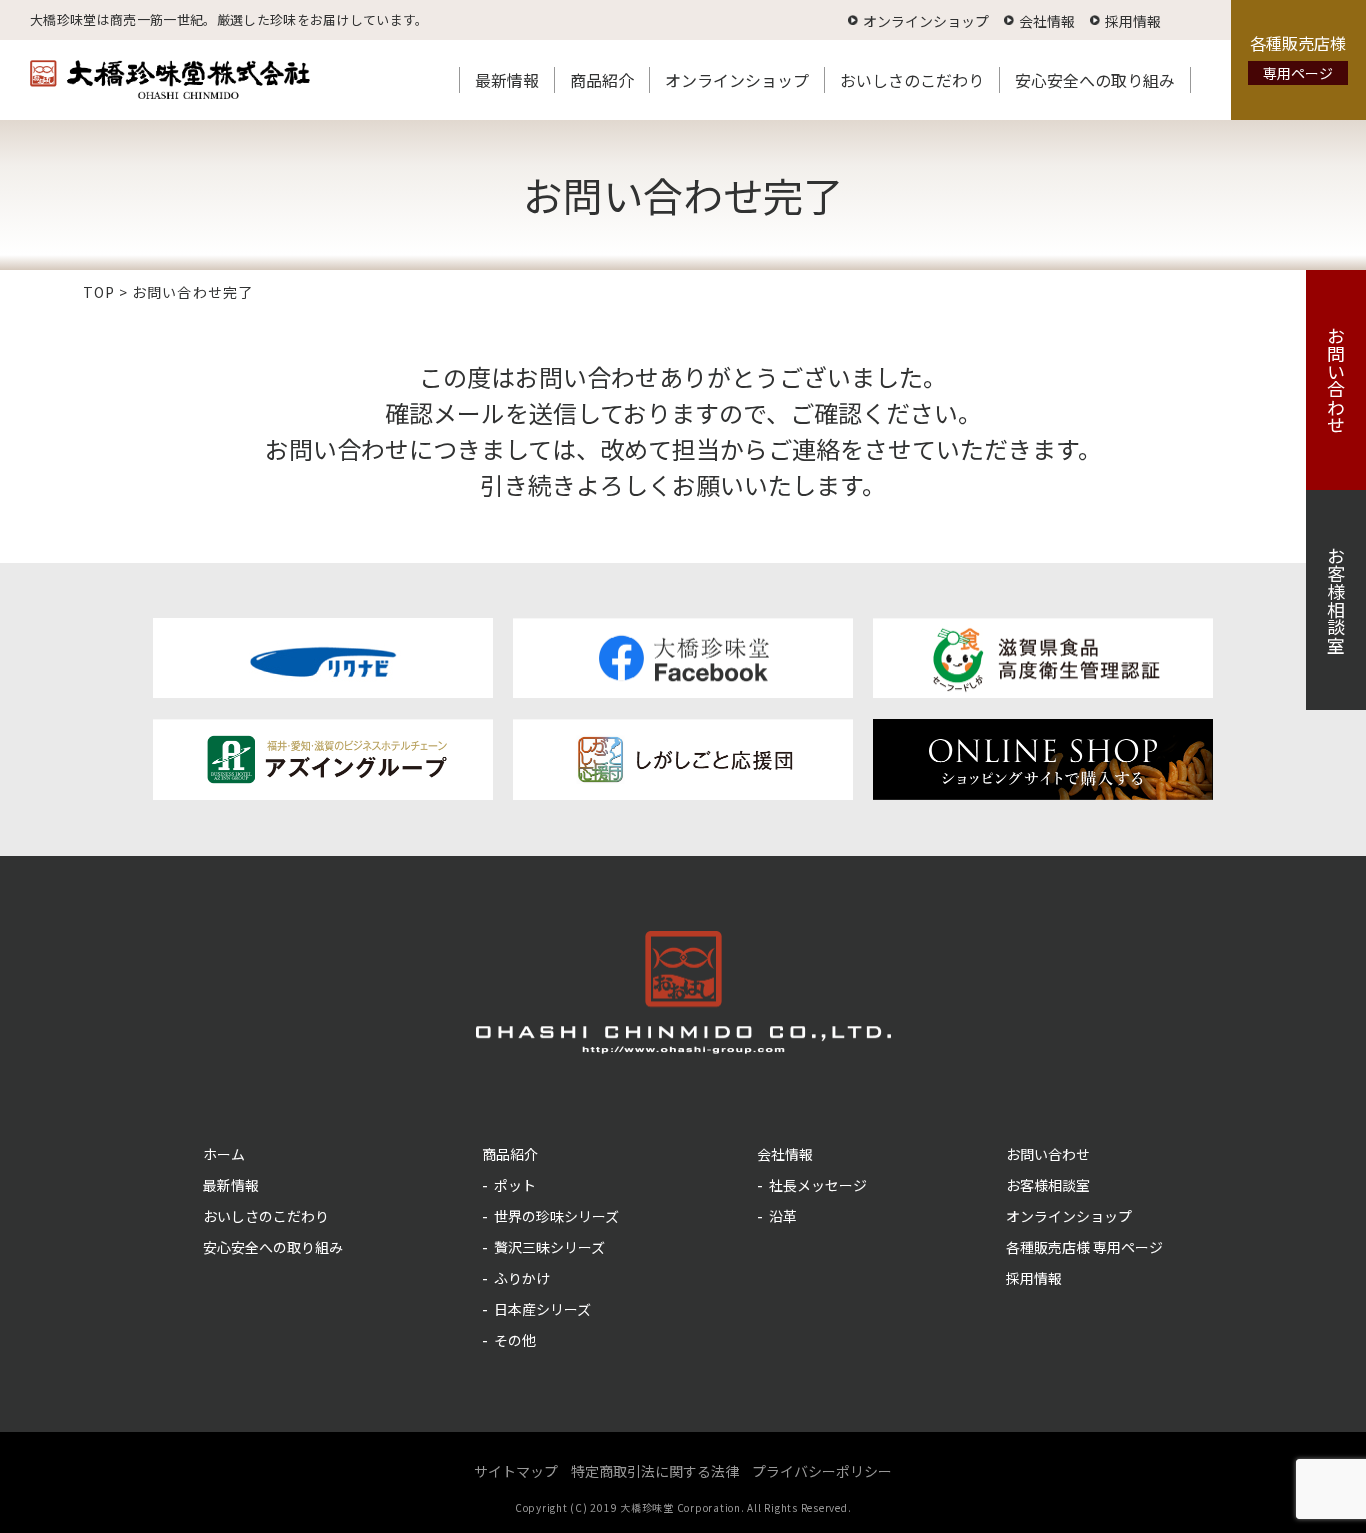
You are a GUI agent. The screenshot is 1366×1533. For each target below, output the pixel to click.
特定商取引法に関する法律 (655, 1471)
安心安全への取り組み (1095, 80)
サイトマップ (516, 1471)
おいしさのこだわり (912, 80)
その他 (515, 1340)
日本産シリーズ (542, 1309)
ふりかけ (522, 1278)
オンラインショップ (926, 21)
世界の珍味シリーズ (556, 1216)
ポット (515, 1185)
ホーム (224, 1154)
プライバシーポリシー (822, 1471)
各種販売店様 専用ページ (1084, 1247)
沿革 (783, 1216)
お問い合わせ (1336, 380)
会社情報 (1047, 21)
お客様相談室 (1336, 600)
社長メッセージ (818, 1185)
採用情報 (1133, 21)
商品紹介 (602, 80)
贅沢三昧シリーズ (549, 1247)
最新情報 (507, 80)
